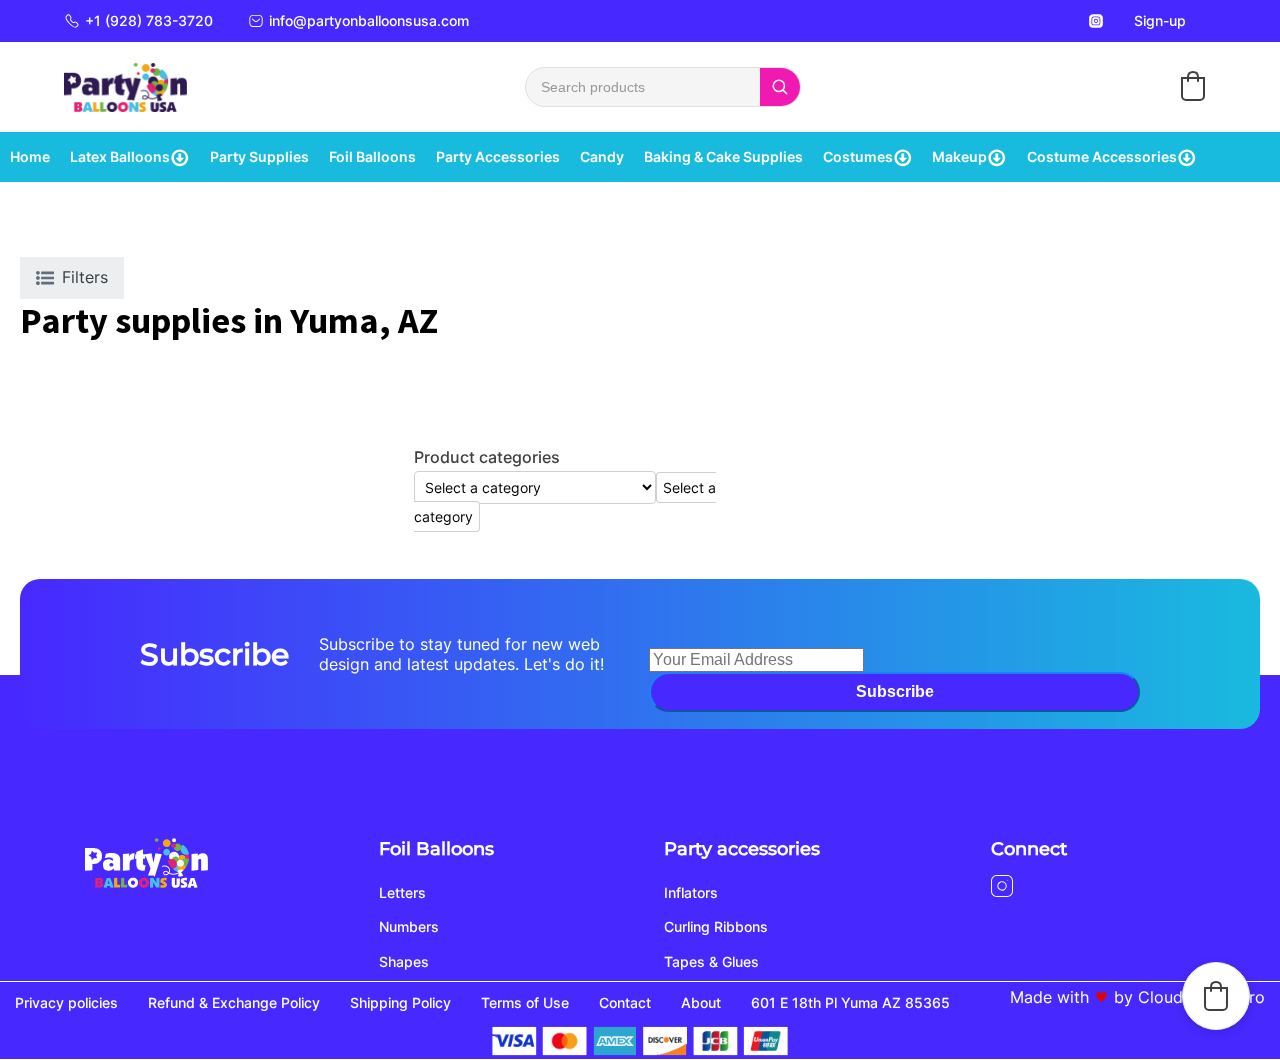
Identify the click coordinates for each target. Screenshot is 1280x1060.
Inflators (691, 892)
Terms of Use (525, 1002)
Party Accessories (498, 156)
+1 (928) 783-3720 (149, 20)
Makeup (959, 156)
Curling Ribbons (716, 926)
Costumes (858, 156)
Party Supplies (259, 156)
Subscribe (895, 691)
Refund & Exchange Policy (234, 1002)
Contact (625, 1002)
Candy (602, 156)
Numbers (409, 926)
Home (30, 156)
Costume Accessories (1102, 156)
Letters (402, 892)
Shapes (404, 961)
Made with (1049, 997)
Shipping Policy (400, 1002)
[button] (1193, 86)
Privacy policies (66, 1002)
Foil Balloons (372, 156)
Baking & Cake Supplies (723, 156)
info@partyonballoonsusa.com (369, 20)
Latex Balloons (120, 156)
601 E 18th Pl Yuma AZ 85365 (850, 1002)
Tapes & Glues (711, 961)
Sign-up (1160, 20)
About (701, 1002)
